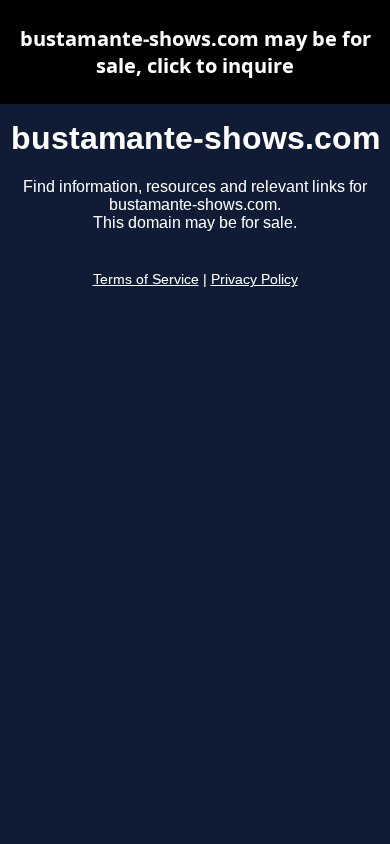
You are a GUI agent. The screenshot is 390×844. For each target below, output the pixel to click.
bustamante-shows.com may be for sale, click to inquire (195, 52)
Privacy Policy (254, 279)
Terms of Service (146, 279)
